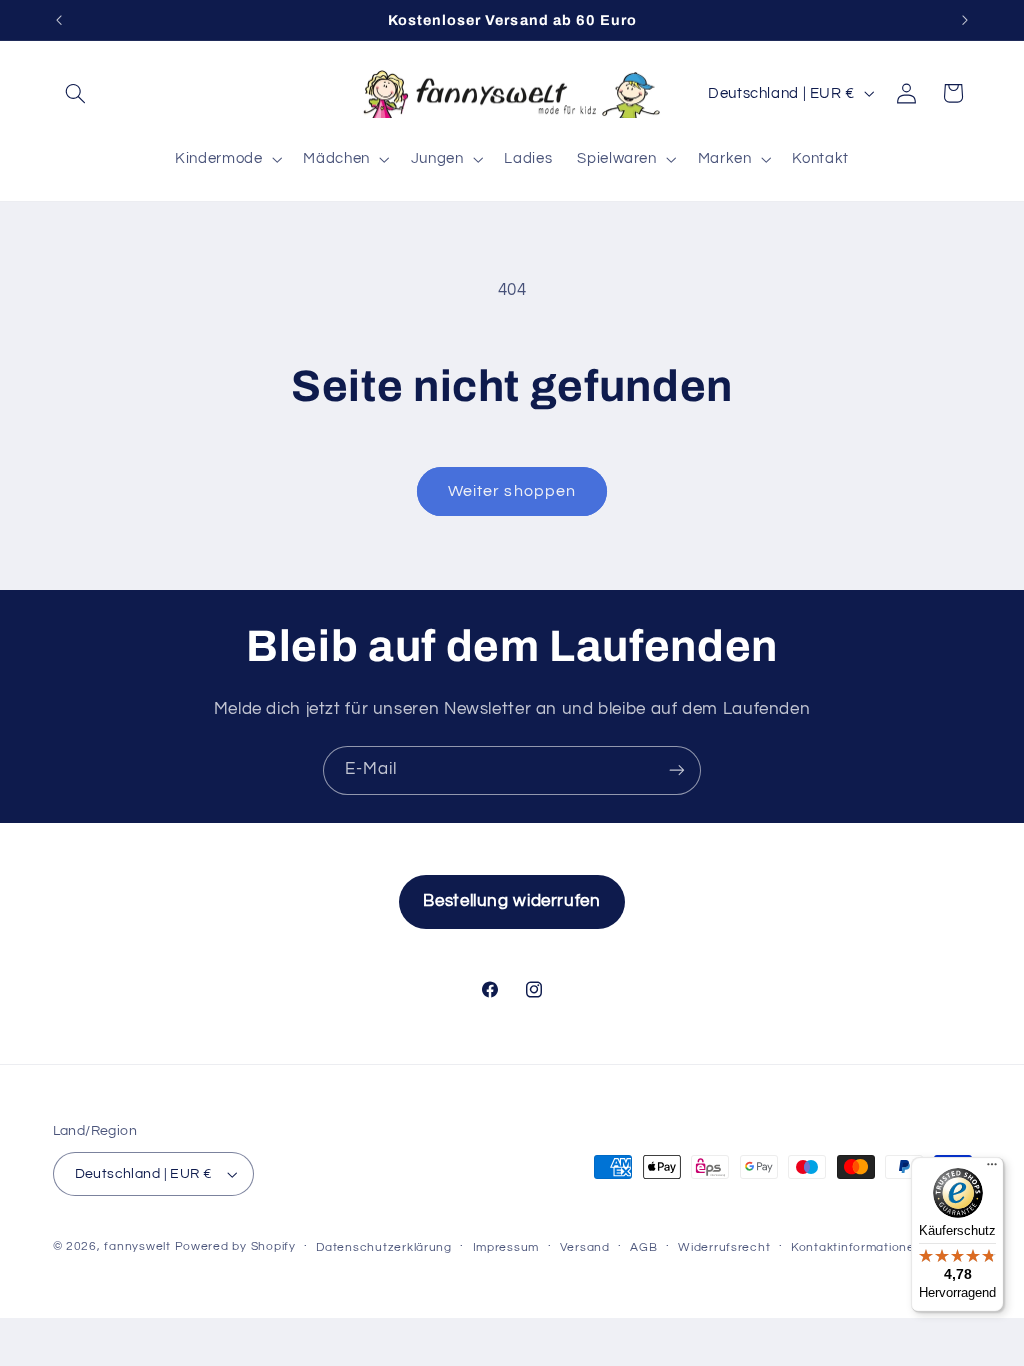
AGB (643, 1247)
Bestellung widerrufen (511, 901)
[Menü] (992, 1169)
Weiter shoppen (512, 491)
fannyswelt (137, 1246)
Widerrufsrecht (724, 1247)
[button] (76, 93)
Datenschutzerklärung (384, 1247)
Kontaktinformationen (857, 1247)
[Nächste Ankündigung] (965, 20)
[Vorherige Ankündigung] (59, 20)
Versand (585, 1247)
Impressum (506, 1247)
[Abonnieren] (677, 770)
